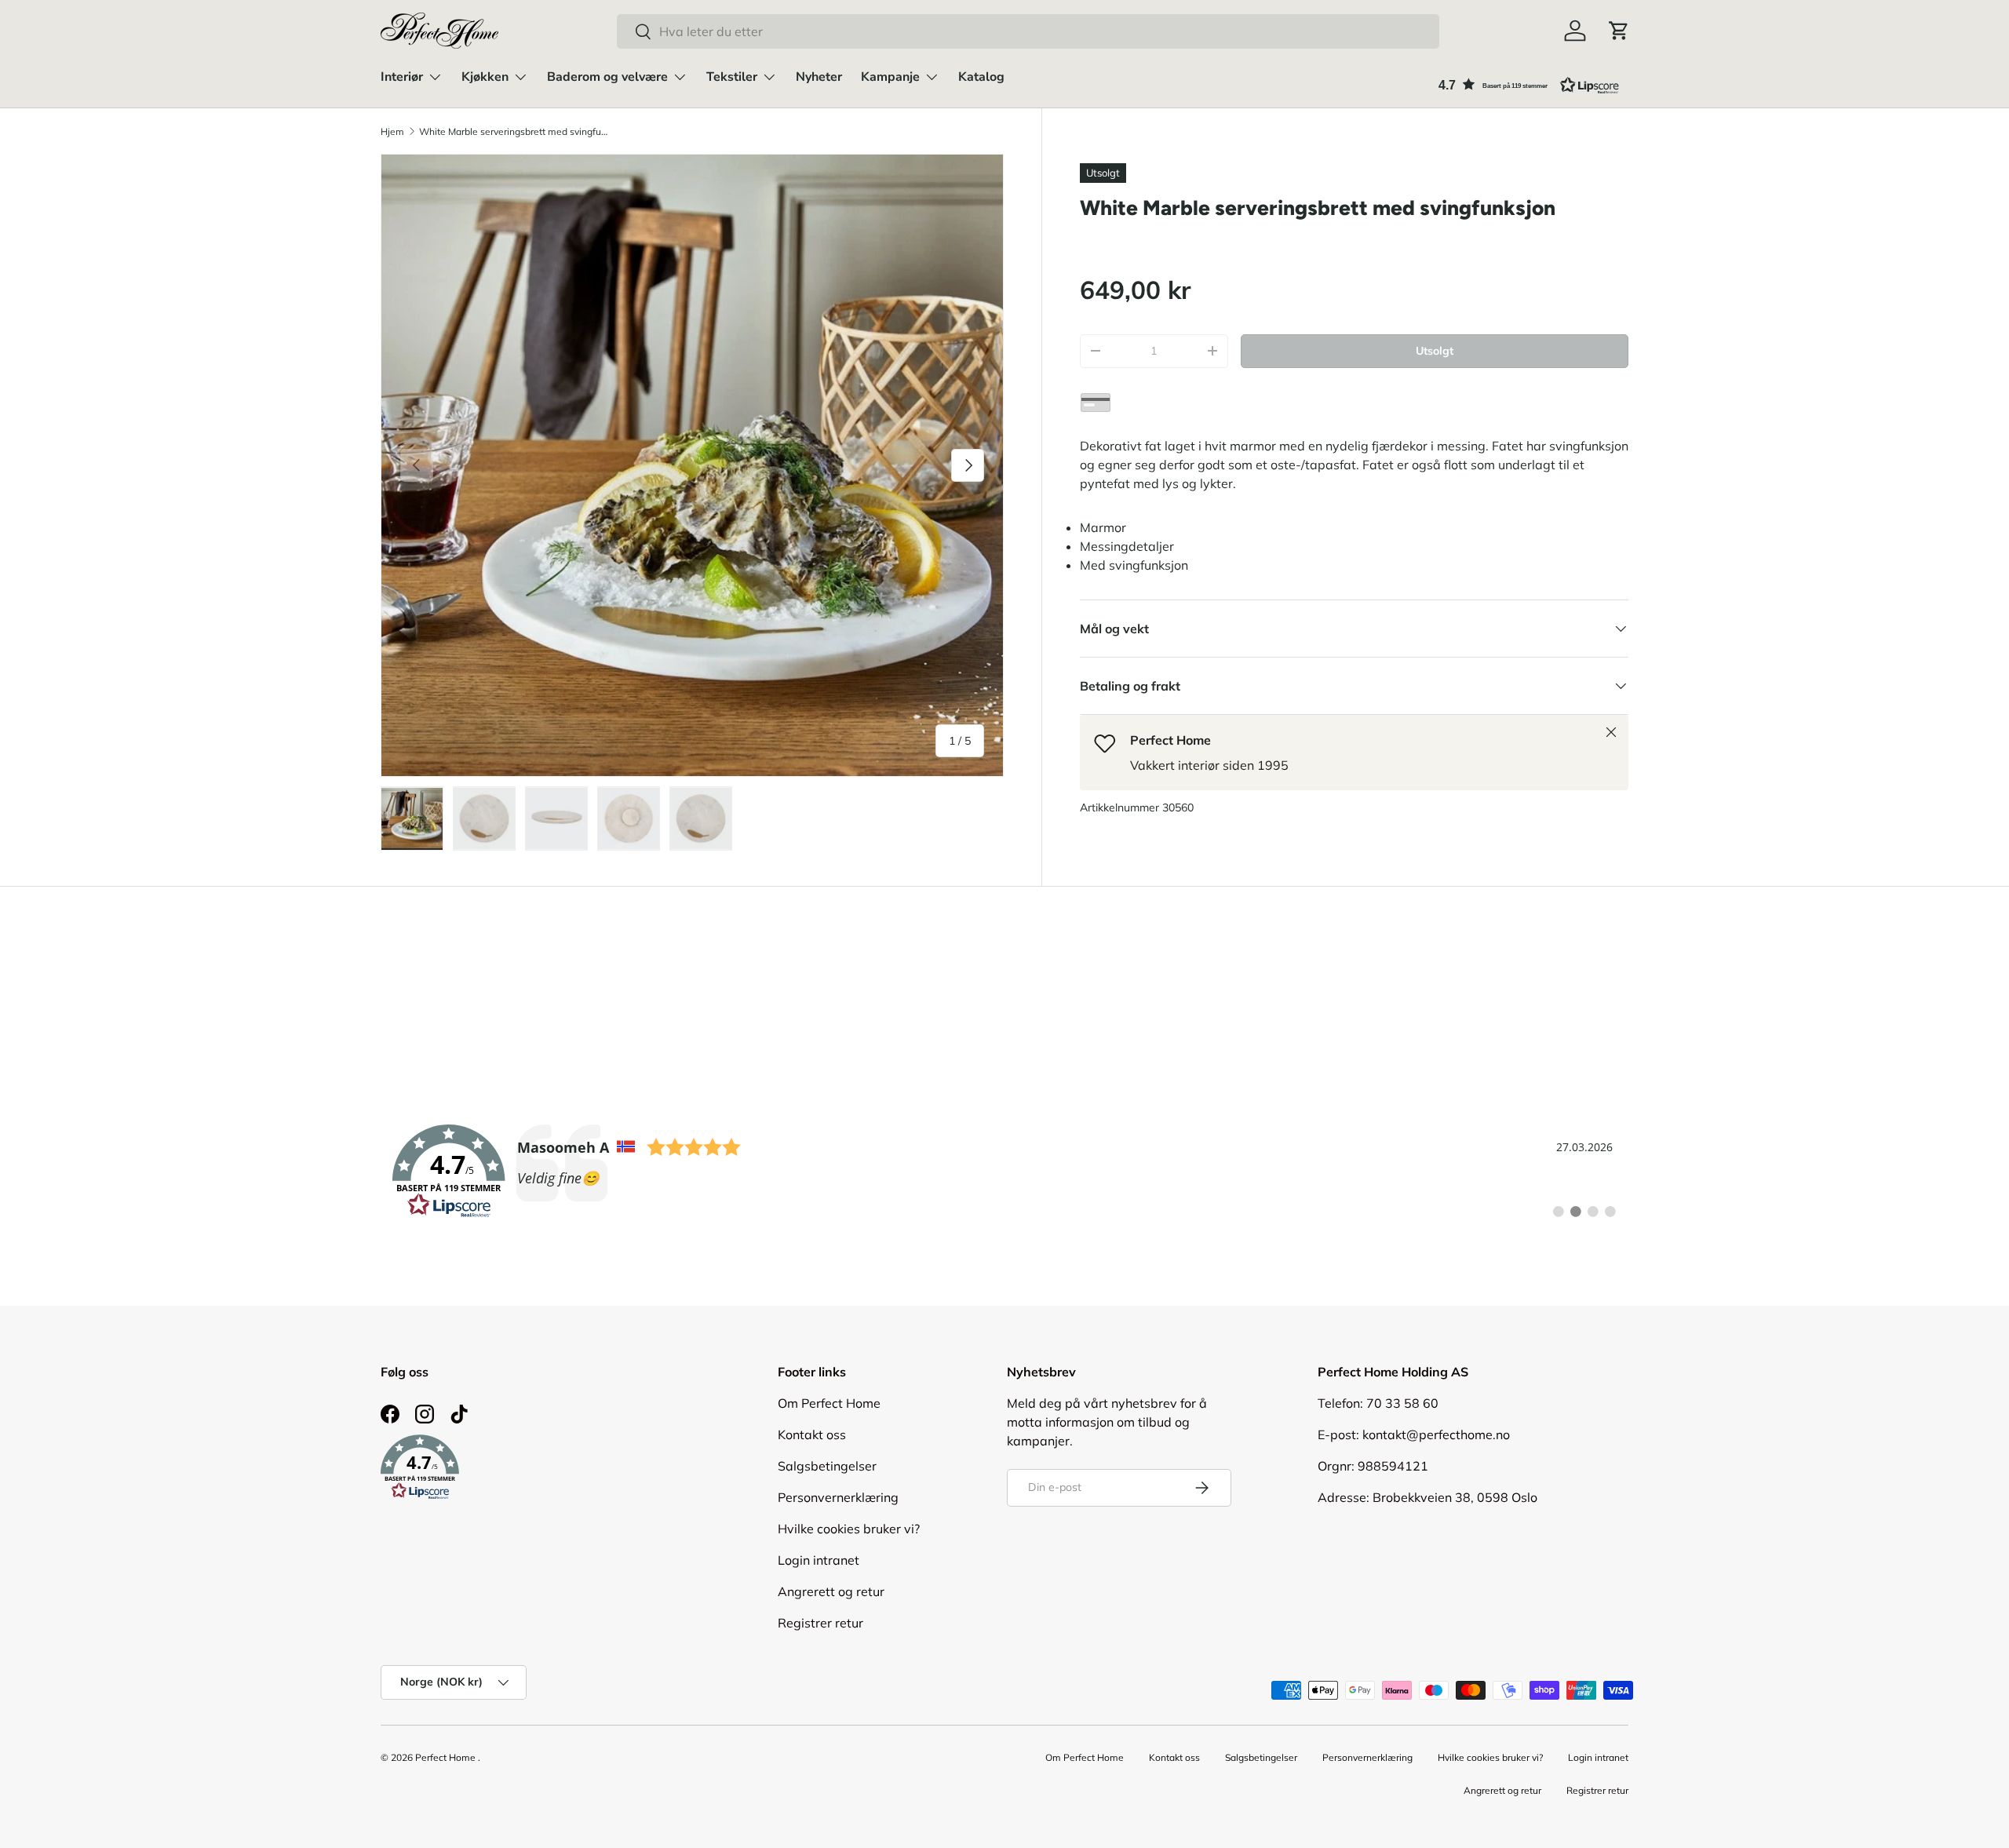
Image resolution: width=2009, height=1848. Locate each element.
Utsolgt (1435, 351)
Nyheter (819, 77)
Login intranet (819, 1560)
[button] (1619, 31)
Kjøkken (485, 77)
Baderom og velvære (607, 77)
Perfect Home (445, 1757)
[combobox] (1028, 31)
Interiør (402, 77)
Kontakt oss (812, 1434)
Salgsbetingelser (827, 1466)
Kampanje (890, 77)
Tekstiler (732, 77)
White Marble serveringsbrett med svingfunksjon (513, 131)
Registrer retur (820, 1623)
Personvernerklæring (838, 1497)
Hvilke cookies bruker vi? (849, 1529)
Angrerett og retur (831, 1591)
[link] (1004, 1172)
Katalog (981, 77)
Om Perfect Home (829, 1403)
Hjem (392, 131)
